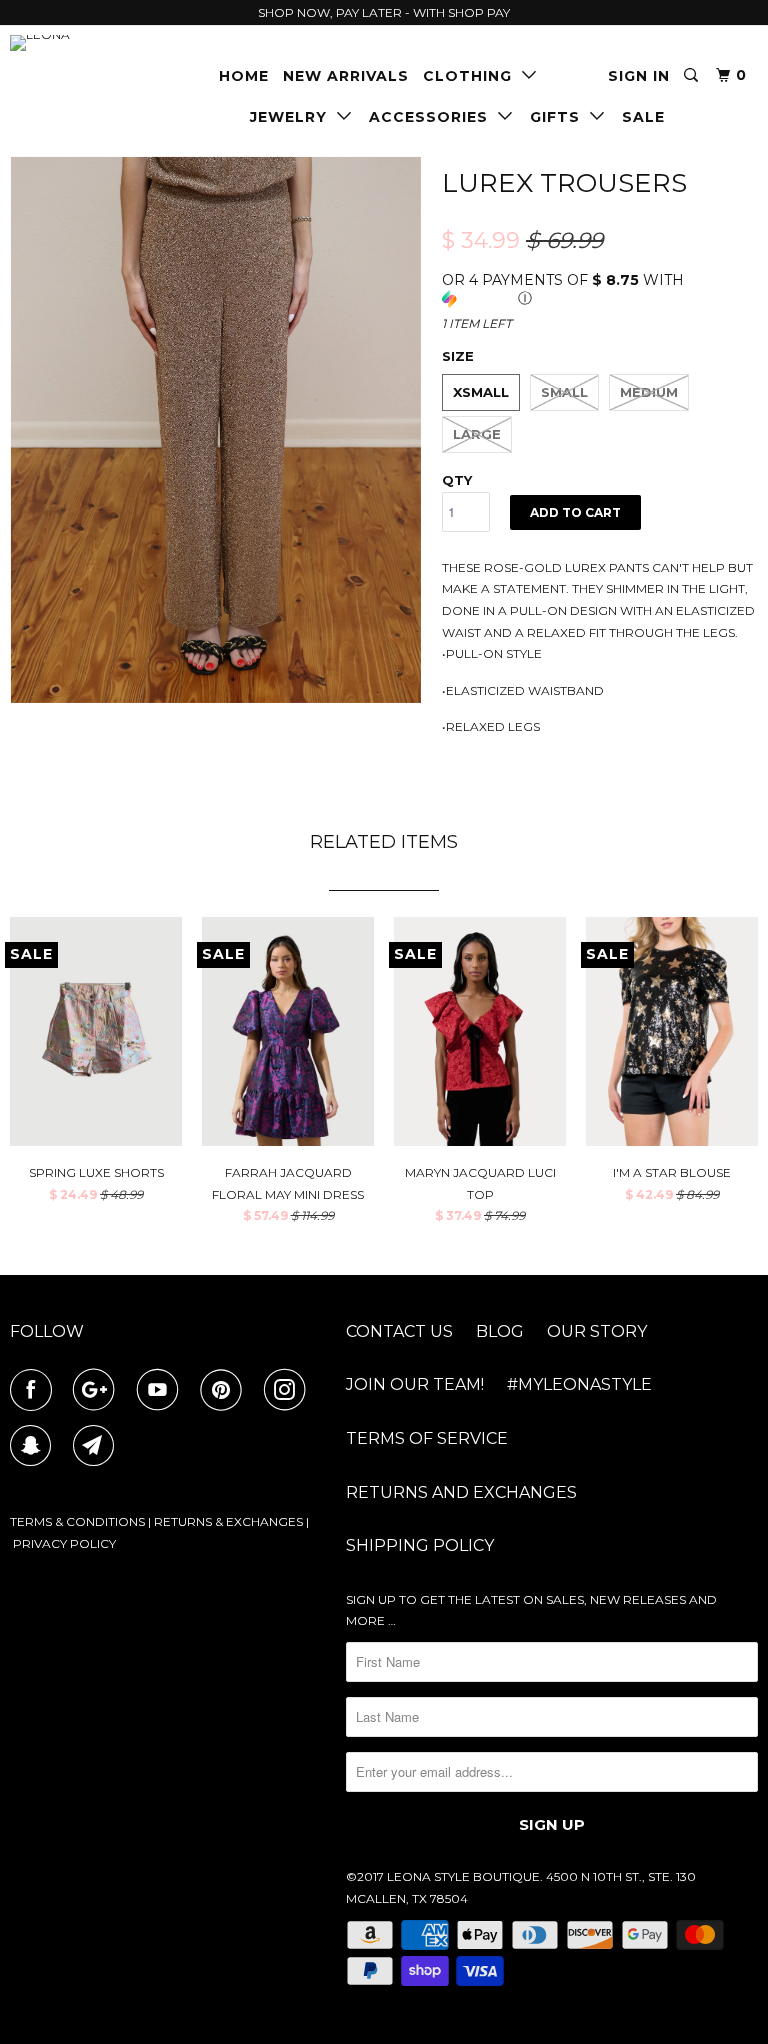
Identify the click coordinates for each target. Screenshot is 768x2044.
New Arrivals (346, 76)
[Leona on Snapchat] (35, 1446)
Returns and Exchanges (461, 1492)
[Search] (693, 75)
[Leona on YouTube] (162, 1390)
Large (477, 434)
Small (564, 392)
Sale (643, 117)
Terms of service (427, 1438)
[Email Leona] (98, 1446)
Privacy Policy (64, 1543)
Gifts (560, 117)
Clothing (472, 76)
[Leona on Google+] (98, 1390)
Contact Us (399, 1331)
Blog (500, 1331)
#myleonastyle (579, 1384)
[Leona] (72, 43)
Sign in (639, 76)
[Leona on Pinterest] (225, 1390)
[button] (600, 289)
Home (244, 76)
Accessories (433, 117)
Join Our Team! (415, 1384)
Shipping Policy (420, 1545)
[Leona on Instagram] (289, 1390)
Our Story (597, 1331)
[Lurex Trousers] (216, 430)
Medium (649, 392)
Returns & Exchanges (228, 1521)
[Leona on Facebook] (35, 1390)
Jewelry (293, 117)
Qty (457, 480)
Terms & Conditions (77, 1521)
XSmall (481, 392)
